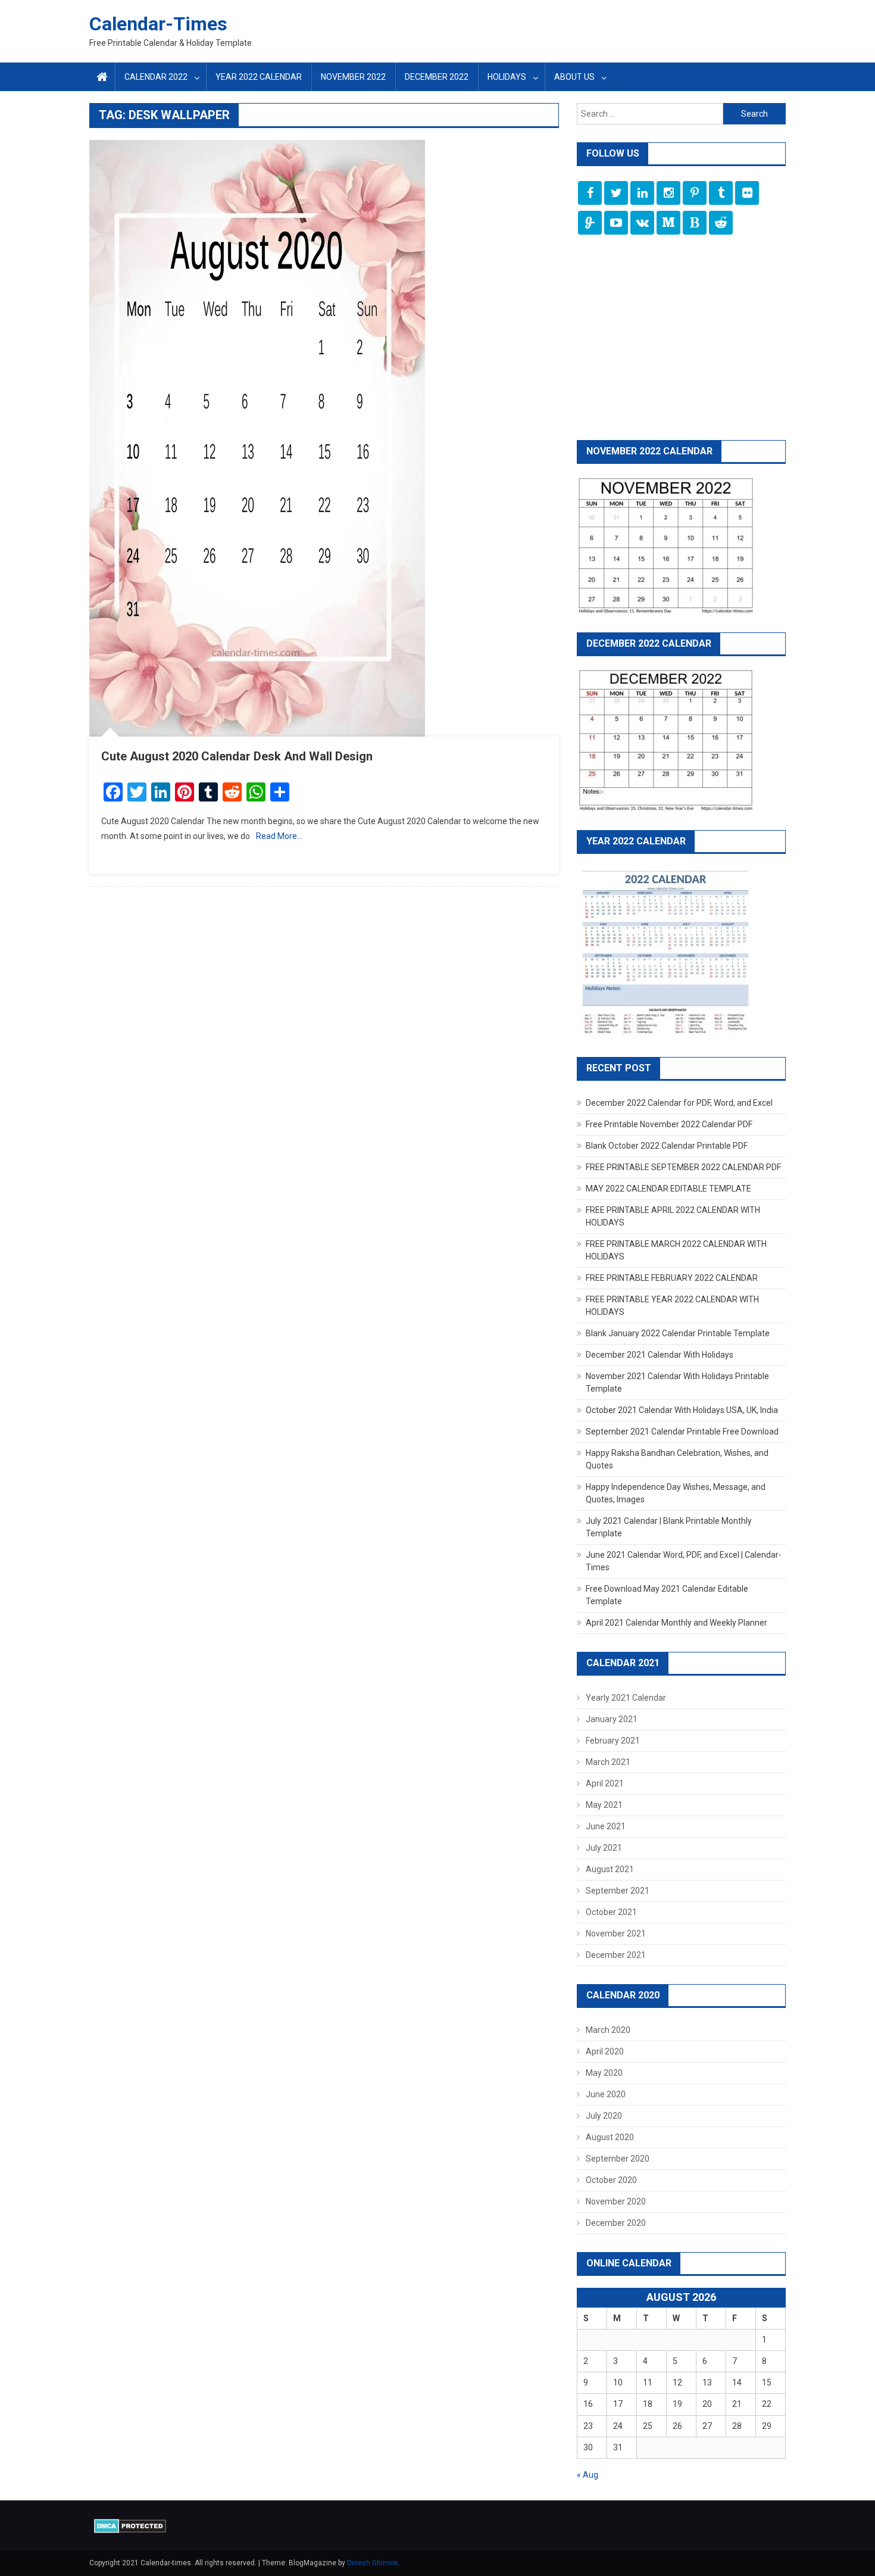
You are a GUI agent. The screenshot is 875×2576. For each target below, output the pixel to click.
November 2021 (616, 1933)
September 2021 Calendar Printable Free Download (682, 1432)
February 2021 (613, 1741)
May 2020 (604, 2073)
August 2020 (610, 2137)
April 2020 (605, 2051)
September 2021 (618, 1891)
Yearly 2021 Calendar (626, 1698)
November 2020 (616, 2201)
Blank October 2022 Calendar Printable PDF (667, 1146)
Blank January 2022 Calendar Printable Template (678, 1333)
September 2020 (618, 2159)
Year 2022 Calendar (259, 77)
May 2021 (604, 1805)
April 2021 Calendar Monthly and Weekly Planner (676, 1623)
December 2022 (437, 77)
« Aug (587, 2475)
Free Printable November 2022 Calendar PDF (669, 1124)
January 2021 (612, 1719)
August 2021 (610, 1869)
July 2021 (604, 1848)
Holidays (507, 77)
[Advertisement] (681, 339)
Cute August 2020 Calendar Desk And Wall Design (237, 756)
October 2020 (611, 2180)
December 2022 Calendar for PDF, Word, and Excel (679, 1103)
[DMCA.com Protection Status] (130, 2525)
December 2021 (616, 1955)
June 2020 (606, 2094)
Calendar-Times (158, 24)
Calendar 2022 (156, 77)
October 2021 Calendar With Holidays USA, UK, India (682, 1410)
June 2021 (606, 1826)
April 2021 (605, 1783)
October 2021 (611, 1912)
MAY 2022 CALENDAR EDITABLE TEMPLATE (668, 1189)
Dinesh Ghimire (372, 2563)
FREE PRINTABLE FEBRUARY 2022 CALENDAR (672, 1278)
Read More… (279, 836)
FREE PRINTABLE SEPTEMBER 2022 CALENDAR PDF (683, 1167)
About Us (574, 77)
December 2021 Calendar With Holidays (660, 1355)
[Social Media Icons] (590, 193)
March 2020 (608, 2030)
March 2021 (608, 1762)
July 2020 (604, 2116)
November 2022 (353, 77)
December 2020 (616, 2223)
